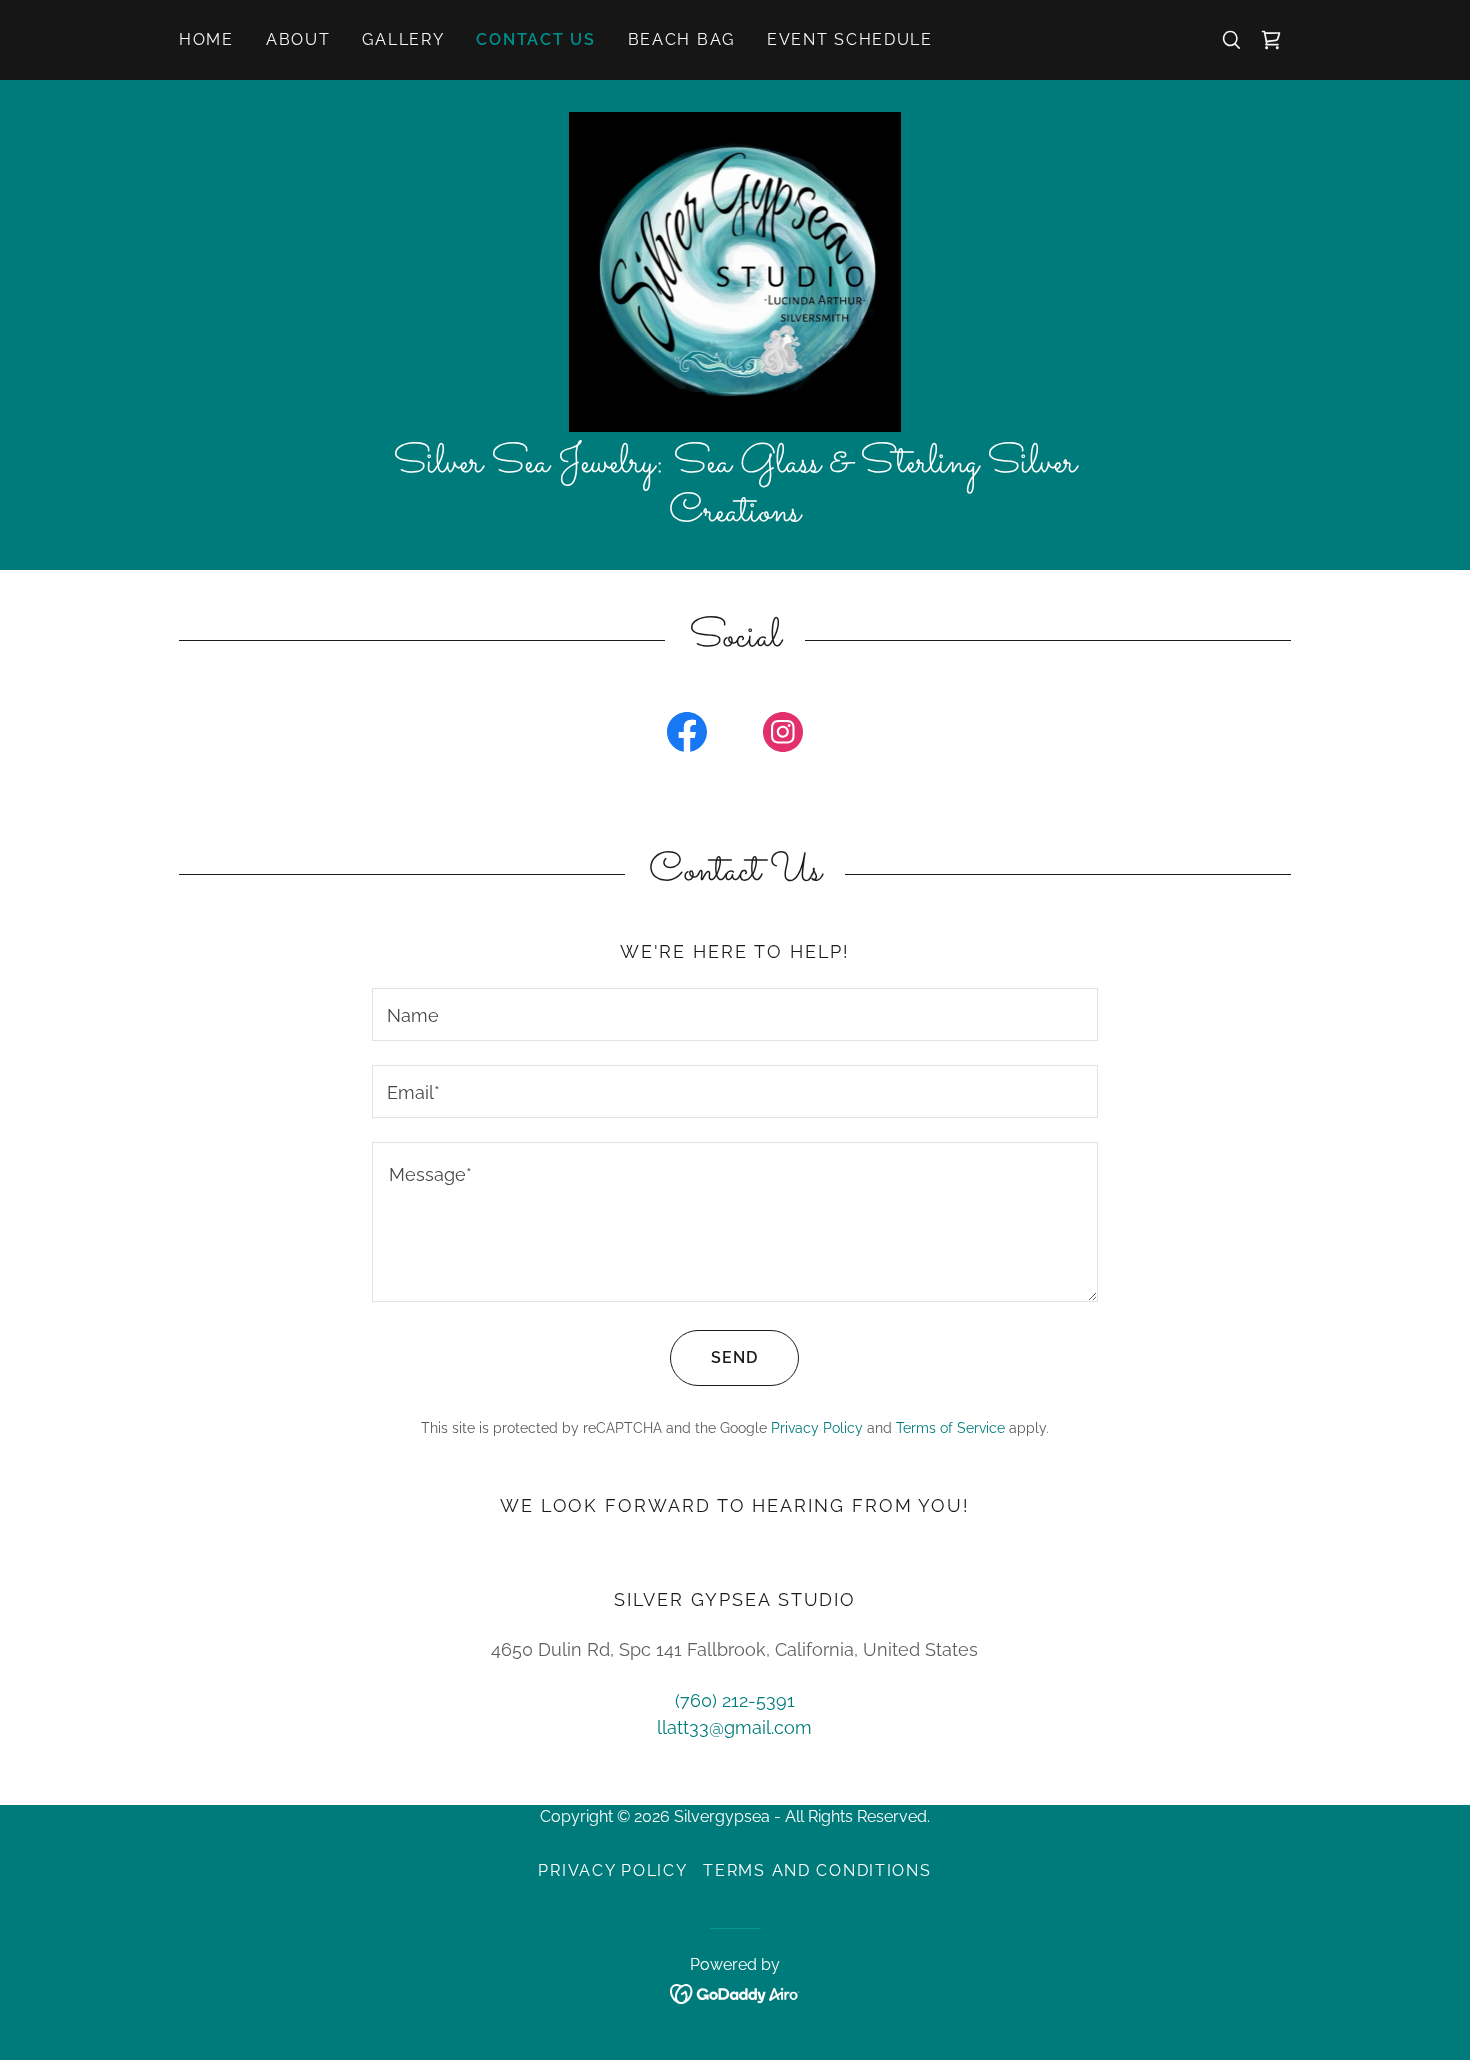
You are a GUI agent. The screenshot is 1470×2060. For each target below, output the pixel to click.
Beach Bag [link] (681, 39)
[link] (1271, 40)
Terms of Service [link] (950, 1428)
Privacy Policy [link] (817, 1428)
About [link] (298, 39)
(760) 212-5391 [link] (735, 1700)
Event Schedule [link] (850, 39)
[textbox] (734, 1014)
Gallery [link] (403, 39)
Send (734, 1357)
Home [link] (206, 39)
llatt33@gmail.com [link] (734, 1727)
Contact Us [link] (535, 39)
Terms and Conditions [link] (817, 1870)
